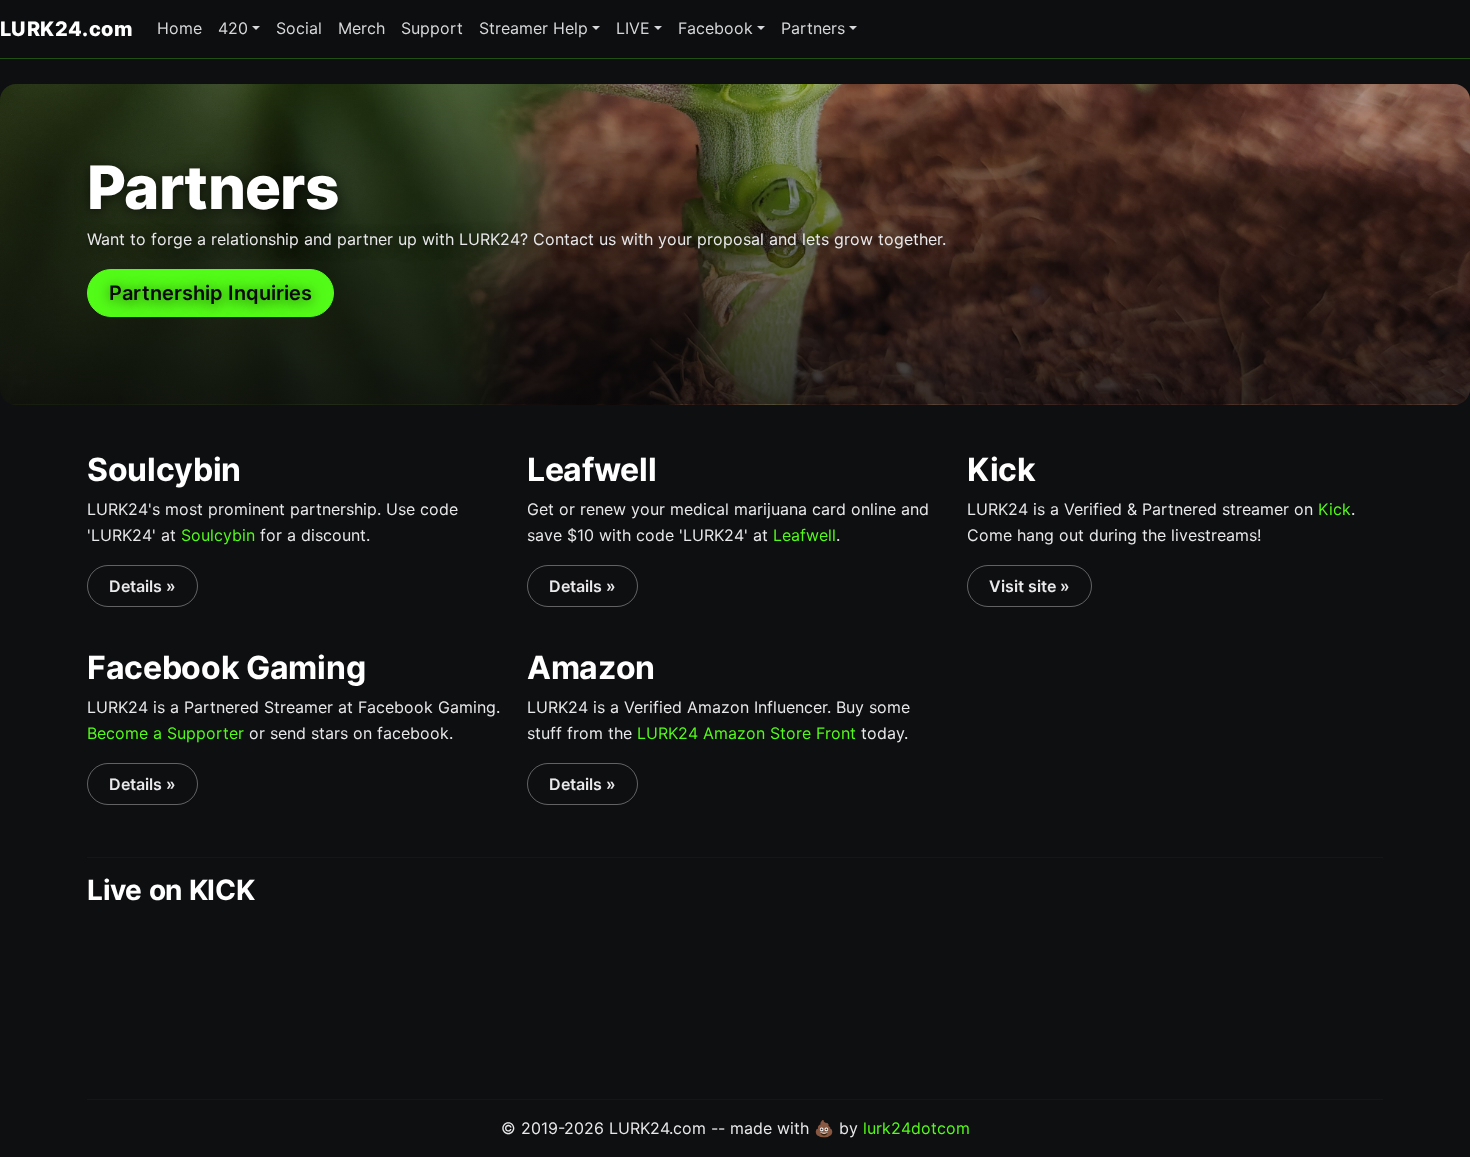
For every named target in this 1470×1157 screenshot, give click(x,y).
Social (299, 28)
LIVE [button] (633, 28)
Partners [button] (813, 28)
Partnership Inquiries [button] (210, 293)
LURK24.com (66, 29)
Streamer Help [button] (533, 28)
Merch (361, 28)
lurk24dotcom (916, 1128)
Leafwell (804, 535)
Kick (1334, 509)
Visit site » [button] (1029, 586)
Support (432, 28)
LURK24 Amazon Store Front (746, 733)
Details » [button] (142, 586)
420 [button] (233, 28)
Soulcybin (218, 535)
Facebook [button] (715, 28)
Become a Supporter (165, 733)
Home (179, 28)
